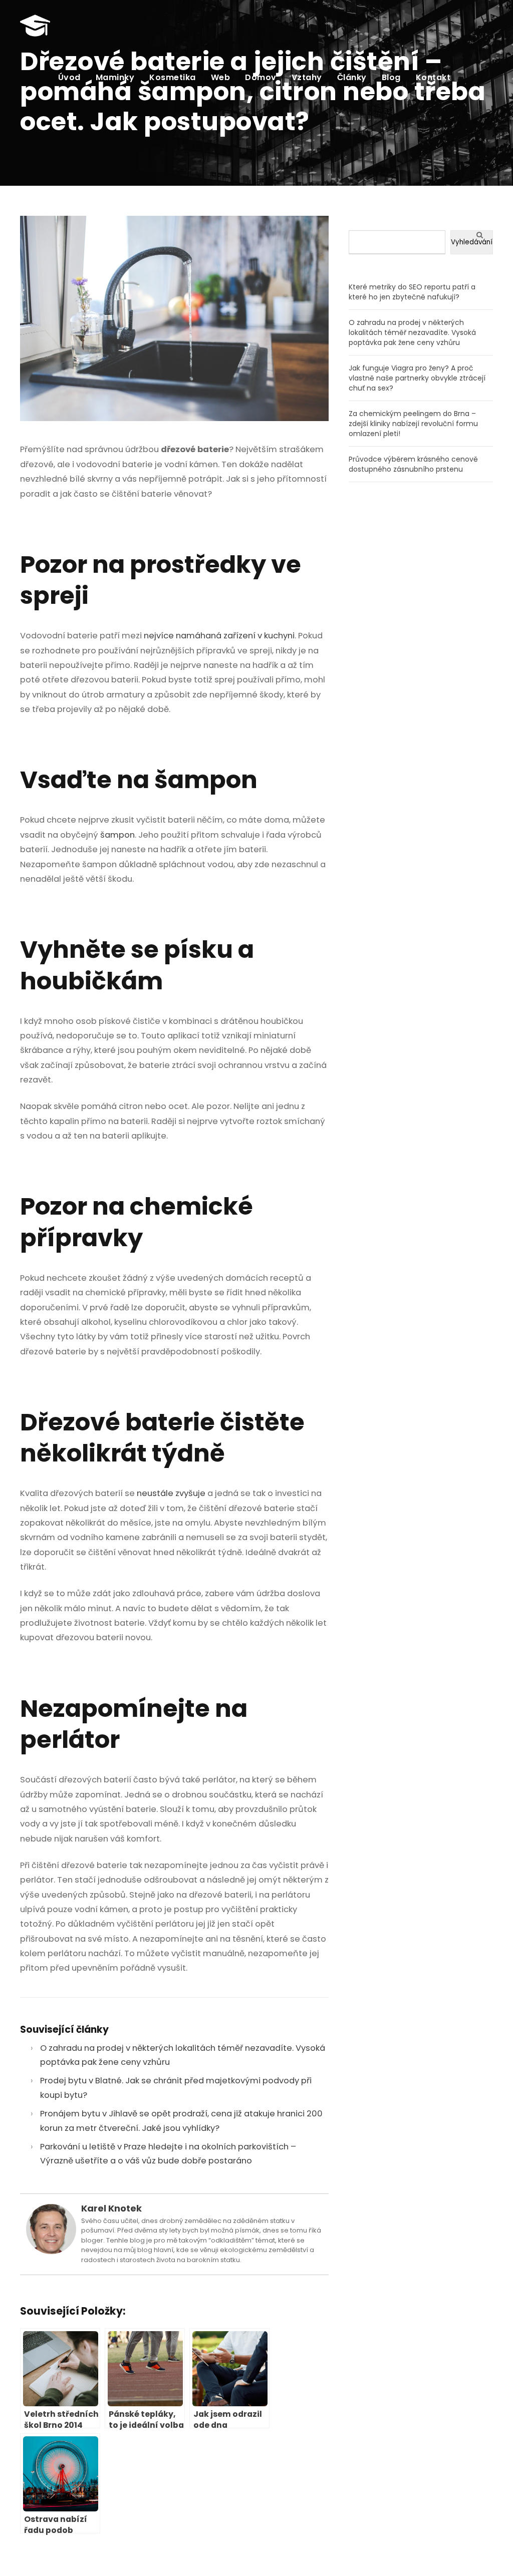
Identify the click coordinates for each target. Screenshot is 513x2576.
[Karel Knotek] (51, 2228)
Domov (261, 77)
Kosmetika (173, 77)
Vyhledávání (472, 242)
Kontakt (433, 77)
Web (221, 77)
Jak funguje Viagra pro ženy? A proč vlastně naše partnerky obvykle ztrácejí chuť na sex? (417, 378)
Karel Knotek (111, 2208)
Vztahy (307, 77)
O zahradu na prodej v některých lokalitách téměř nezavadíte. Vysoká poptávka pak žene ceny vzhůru (412, 332)
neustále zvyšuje (171, 1493)
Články (352, 77)
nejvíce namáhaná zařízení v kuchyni (219, 636)
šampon (117, 835)
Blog (391, 77)
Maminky (115, 77)
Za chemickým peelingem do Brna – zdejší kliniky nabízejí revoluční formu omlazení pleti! (413, 424)
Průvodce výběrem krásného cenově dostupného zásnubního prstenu (413, 464)
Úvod (69, 77)
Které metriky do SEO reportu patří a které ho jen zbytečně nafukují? (412, 292)
